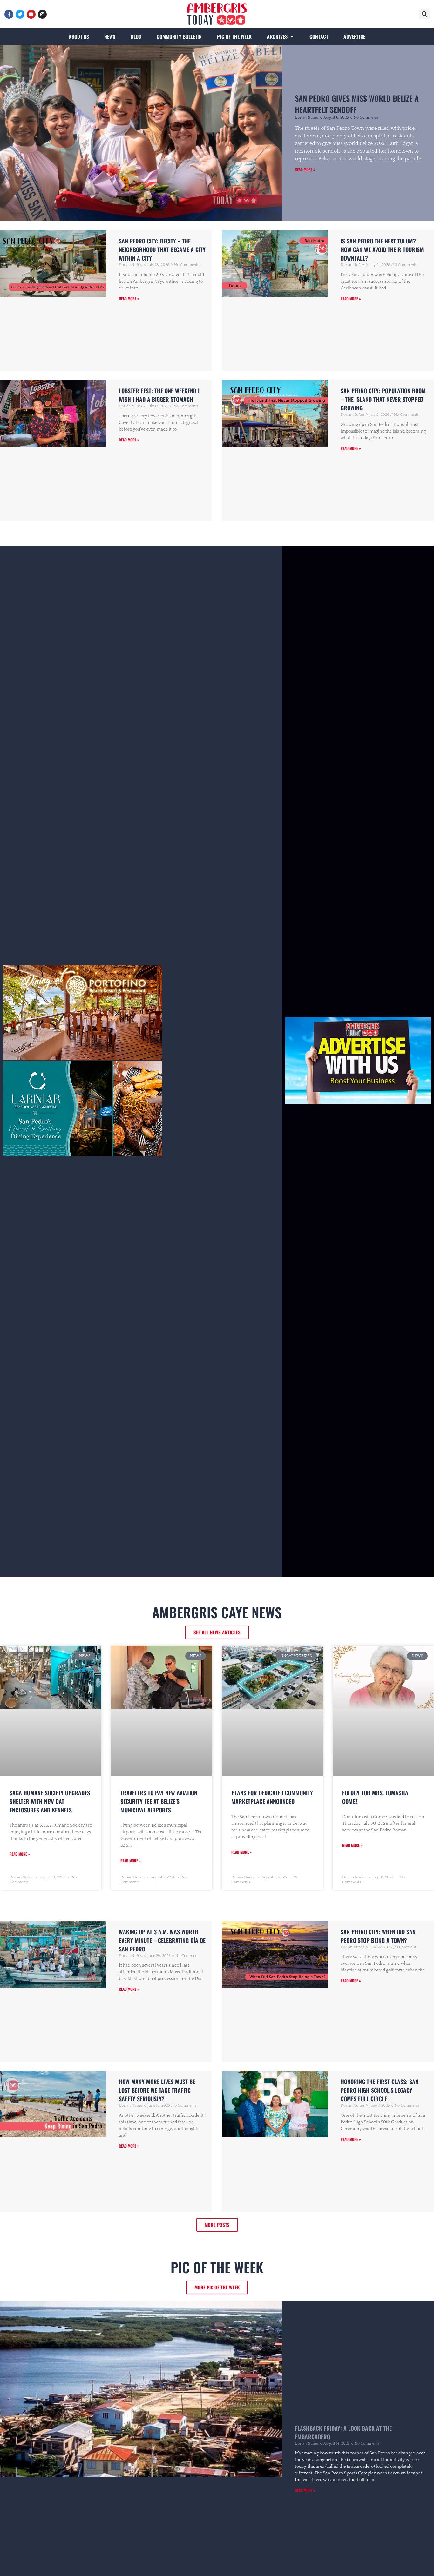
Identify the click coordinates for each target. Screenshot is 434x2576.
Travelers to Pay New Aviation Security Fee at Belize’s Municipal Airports (159, 1801)
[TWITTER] (20, 14)
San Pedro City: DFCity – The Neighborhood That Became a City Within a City (162, 249)
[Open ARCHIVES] (292, 36)
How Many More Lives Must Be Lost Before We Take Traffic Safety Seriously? (157, 2090)
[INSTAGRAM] (42, 14)
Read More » (305, 169)
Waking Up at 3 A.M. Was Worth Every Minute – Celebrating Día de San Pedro (162, 1940)
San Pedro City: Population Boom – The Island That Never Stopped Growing (383, 399)
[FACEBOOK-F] (9, 14)
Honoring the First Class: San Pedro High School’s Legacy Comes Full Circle (380, 2090)
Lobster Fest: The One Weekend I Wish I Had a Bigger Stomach (159, 395)
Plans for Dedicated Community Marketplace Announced (272, 1797)
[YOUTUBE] (31, 14)
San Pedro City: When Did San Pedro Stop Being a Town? (378, 1936)
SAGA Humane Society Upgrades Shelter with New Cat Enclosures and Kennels (50, 1801)
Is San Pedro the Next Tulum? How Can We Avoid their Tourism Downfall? (382, 249)
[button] (424, 14)
